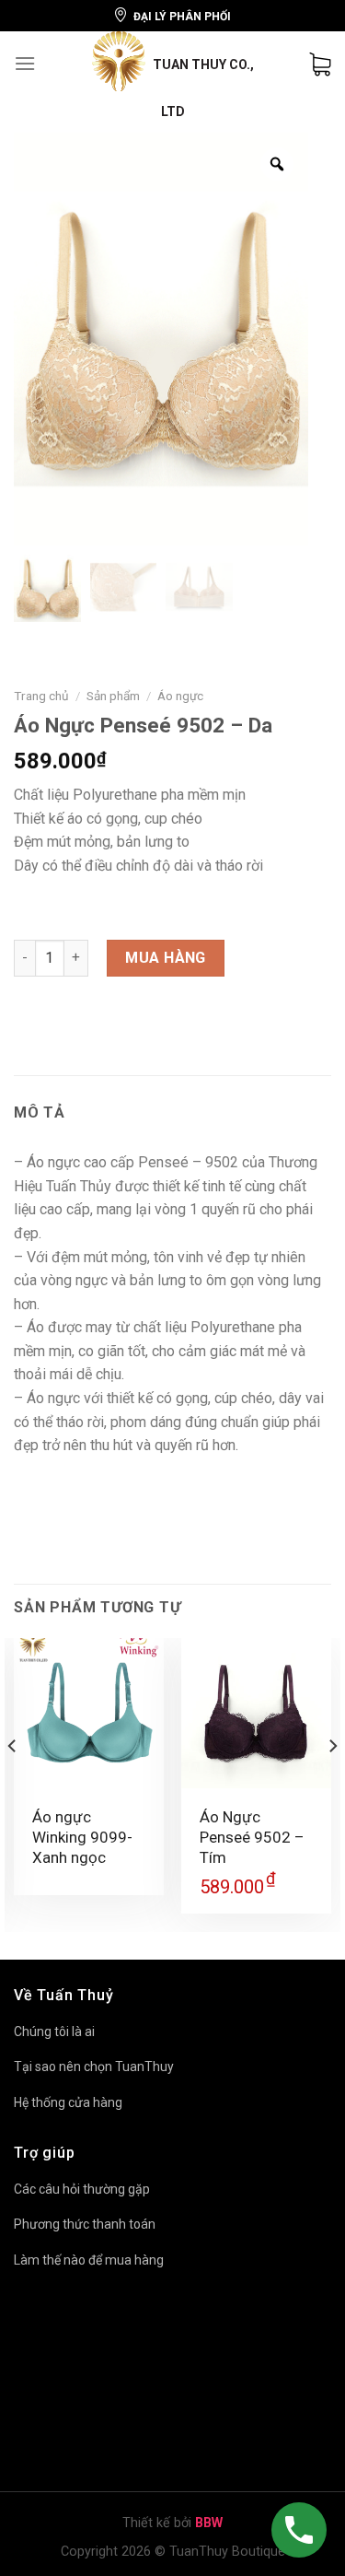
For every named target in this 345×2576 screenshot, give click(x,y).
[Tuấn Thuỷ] (173, 76)
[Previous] (13, 1783)
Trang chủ (41, 696)
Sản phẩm (113, 696)
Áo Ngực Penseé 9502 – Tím (252, 1837)
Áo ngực (180, 696)
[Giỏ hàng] (320, 64)
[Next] (332, 1783)
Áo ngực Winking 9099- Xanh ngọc (82, 1837)
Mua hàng (166, 958)
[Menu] (25, 63)
